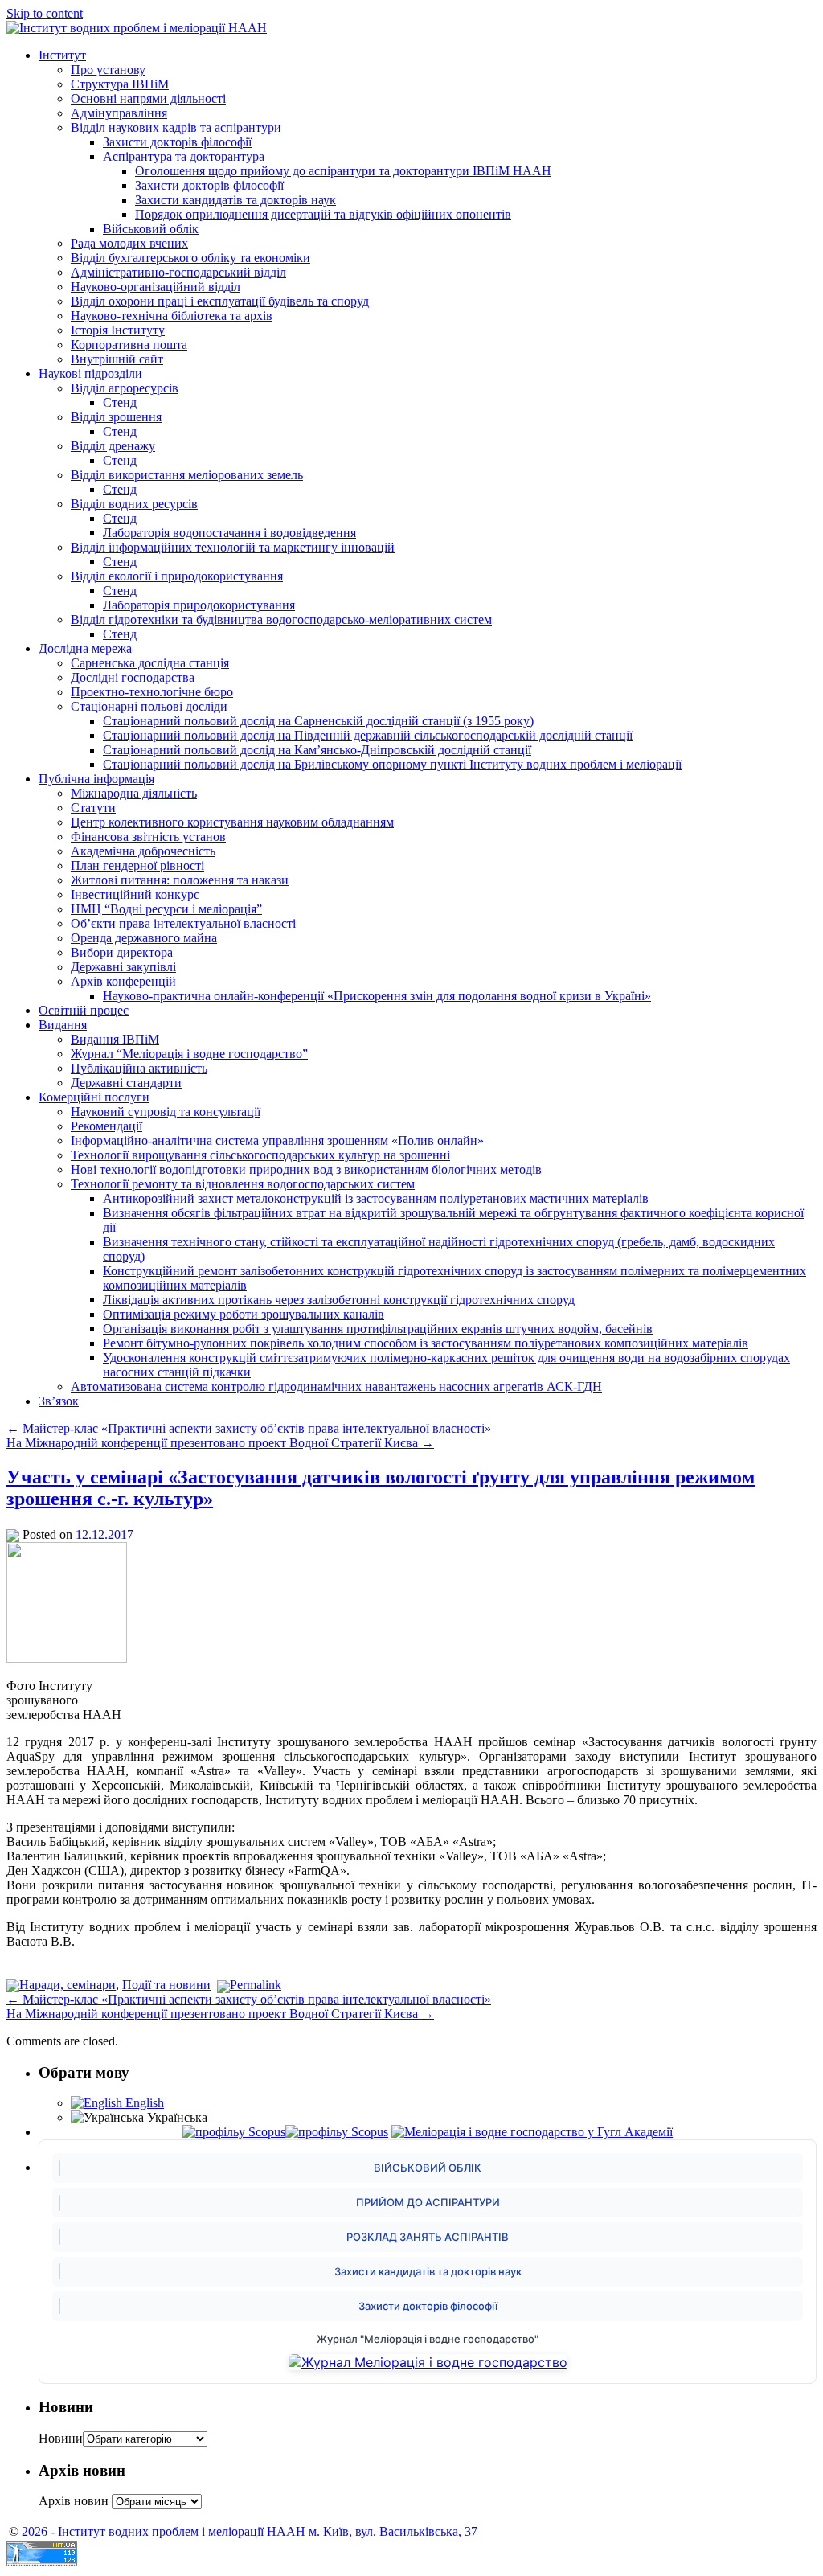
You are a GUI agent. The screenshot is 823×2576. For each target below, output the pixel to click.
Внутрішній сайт (117, 359)
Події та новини (166, 1985)
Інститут (62, 55)
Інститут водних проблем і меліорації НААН (182, 2531)
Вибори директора (122, 952)
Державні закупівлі (123, 967)
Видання (63, 1025)
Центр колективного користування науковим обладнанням (232, 822)
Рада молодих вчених (129, 243)
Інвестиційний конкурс (135, 894)
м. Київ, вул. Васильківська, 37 (393, 2531)
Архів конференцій (123, 981)
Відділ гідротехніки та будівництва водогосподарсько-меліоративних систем (281, 619)
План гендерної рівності (137, 866)
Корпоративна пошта (129, 345)
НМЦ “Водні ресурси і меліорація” (166, 909)
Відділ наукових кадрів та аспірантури (176, 127)
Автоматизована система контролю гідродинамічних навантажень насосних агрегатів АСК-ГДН (336, 1386)
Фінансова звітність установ (148, 837)
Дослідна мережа (85, 648)
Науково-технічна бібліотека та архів (172, 316)
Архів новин (74, 2501)
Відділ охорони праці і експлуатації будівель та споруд (220, 301)
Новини (61, 2438)
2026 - (38, 2531)
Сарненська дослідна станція (150, 663)
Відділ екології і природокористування (177, 576)
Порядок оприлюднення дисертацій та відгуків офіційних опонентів (323, 214)
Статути (93, 808)
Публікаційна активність (139, 1068)
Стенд (120, 402)
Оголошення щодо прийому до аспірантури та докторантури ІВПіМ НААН (343, 171)
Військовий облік (151, 229)
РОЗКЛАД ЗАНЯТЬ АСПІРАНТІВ (428, 2237)
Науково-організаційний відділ (156, 287)
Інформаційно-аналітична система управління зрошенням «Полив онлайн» (277, 1140)
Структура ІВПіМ (120, 84)
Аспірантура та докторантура (184, 156)
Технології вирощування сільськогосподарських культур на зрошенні (260, 1155)
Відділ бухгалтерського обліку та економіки (190, 258)
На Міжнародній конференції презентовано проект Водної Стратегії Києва (220, 1443)
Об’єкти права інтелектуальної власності (183, 923)
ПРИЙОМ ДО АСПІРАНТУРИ (428, 2202)
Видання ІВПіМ (115, 1039)
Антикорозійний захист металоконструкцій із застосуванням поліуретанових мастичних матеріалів (376, 1198)
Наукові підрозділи (90, 373)
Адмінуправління (119, 113)
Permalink (256, 1985)
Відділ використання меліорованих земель (187, 475)
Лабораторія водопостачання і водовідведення (229, 533)
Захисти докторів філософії (177, 142)
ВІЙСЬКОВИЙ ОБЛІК (428, 2168)
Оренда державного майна (144, 938)
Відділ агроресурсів (125, 388)
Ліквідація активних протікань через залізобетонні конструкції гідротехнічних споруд (339, 1300)
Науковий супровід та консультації (166, 1112)
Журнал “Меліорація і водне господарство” (189, 1054)
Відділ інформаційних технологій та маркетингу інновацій (233, 547)
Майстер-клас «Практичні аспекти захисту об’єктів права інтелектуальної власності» (249, 1428)
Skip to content (45, 13)
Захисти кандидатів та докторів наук (235, 200)
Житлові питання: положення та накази (180, 880)
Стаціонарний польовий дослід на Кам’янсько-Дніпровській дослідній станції (317, 750)
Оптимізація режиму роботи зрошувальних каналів (244, 1314)
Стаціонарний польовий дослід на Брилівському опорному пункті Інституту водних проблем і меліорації (392, 764)
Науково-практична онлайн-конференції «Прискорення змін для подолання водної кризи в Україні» (377, 996)
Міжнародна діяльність (134, 793)
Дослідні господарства (133, 677)
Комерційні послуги (94, 1097)
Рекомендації (106, 1126)
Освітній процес (84, 1010)
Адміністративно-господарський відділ (178, 272)
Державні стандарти (126, 1083)
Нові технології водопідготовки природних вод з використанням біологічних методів (306, 1169)
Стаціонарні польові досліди (149, 706)
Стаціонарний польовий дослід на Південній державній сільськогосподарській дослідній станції (368, 735)
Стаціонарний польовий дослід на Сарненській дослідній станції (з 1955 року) (318, 721)
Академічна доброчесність (143, 851)
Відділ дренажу (113, 446)
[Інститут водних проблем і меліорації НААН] (137, 28)
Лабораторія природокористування (199, 605)
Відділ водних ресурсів (134, 504)
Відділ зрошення (116, 417)
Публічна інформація (96, 779)
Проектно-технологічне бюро (152, 692)
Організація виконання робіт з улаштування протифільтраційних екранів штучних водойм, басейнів (378, 1329)
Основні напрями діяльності (148, 98)
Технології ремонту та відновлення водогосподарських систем (243, 1184)
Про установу (108, 70)
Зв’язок (59, 1401)
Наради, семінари (68, 1985)
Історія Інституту (118, 330)
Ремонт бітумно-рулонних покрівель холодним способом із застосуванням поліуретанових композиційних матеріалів (426, 1343)
